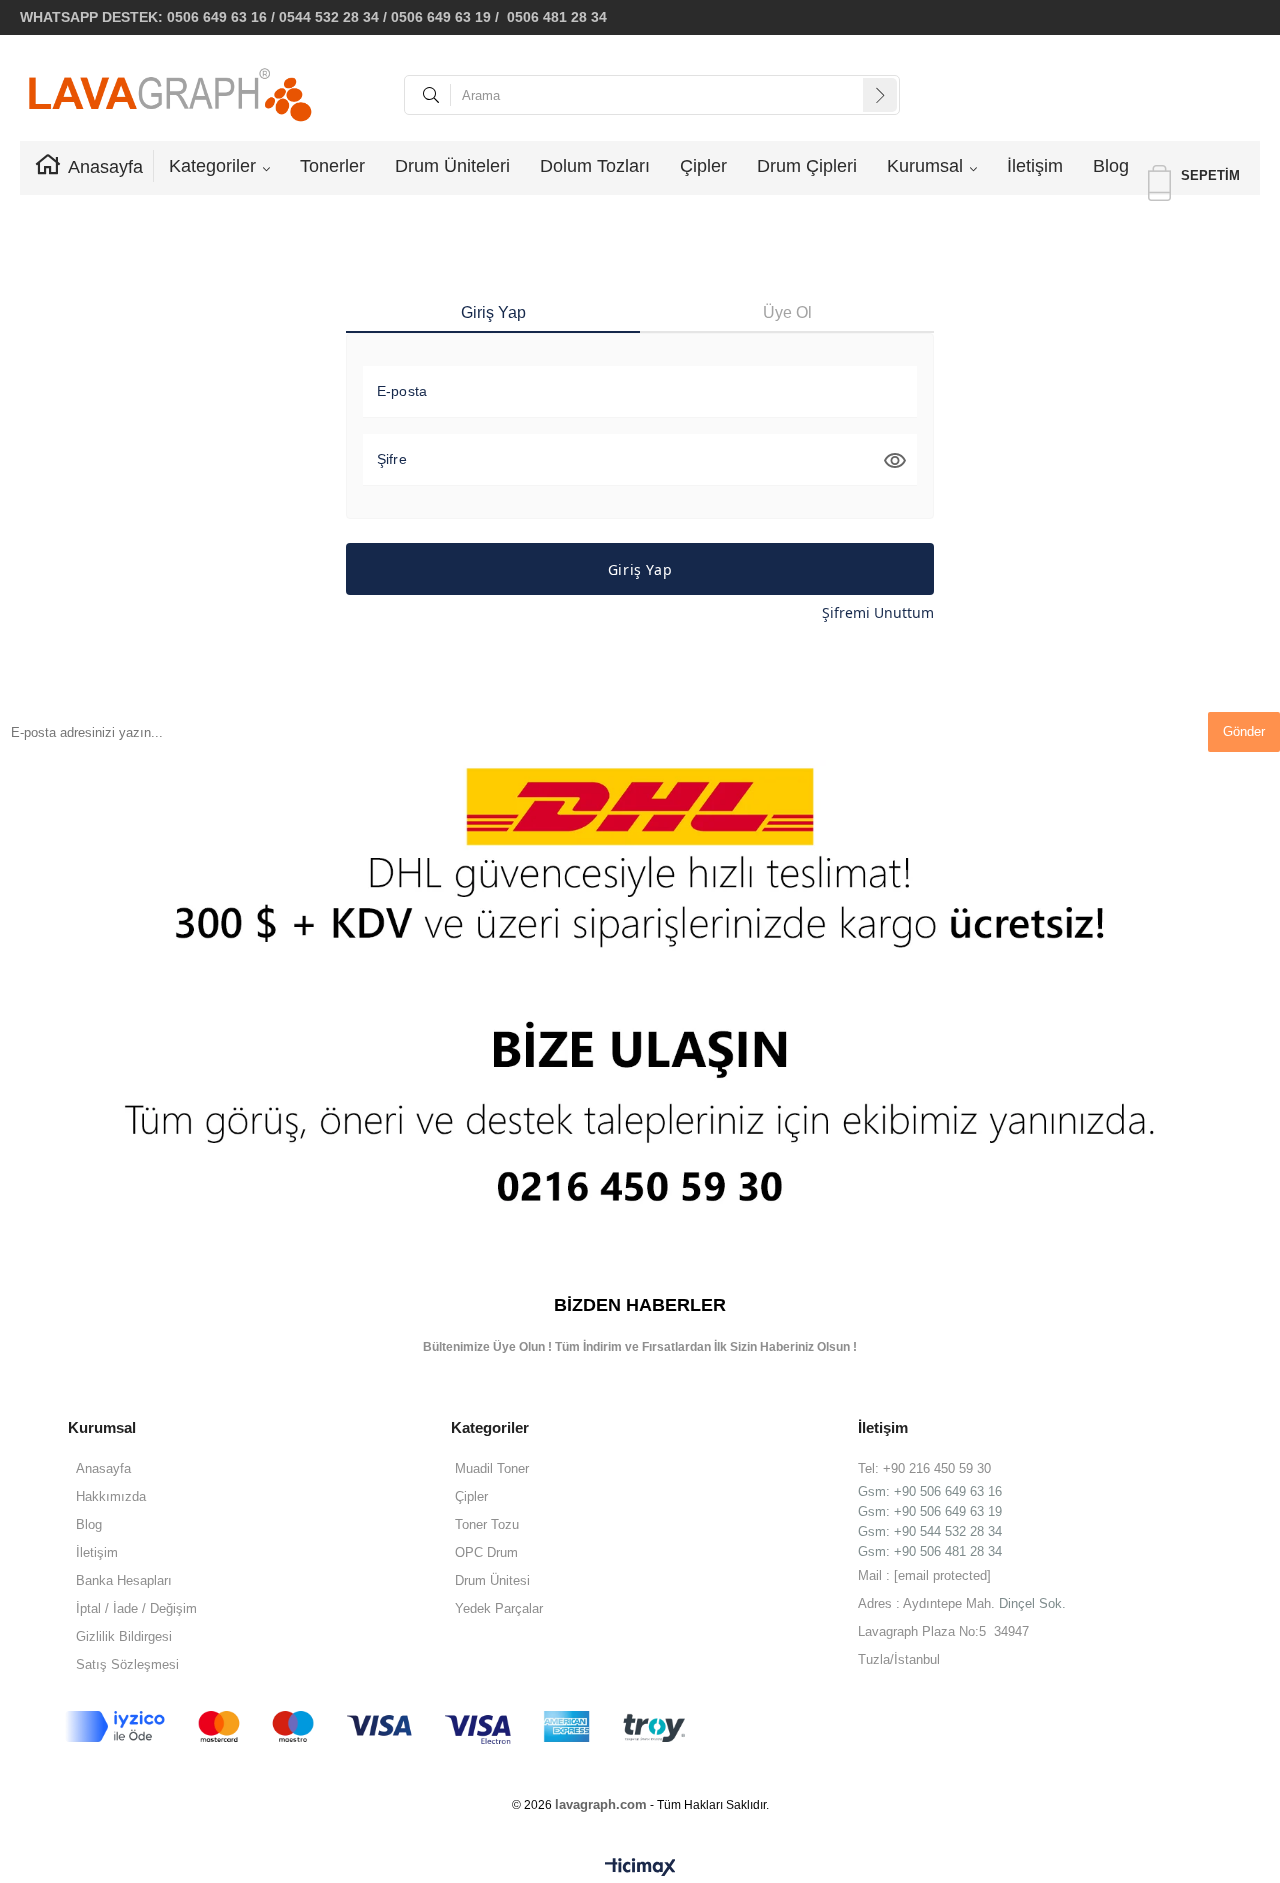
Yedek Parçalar (499, 1608)
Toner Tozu (487, 1524)
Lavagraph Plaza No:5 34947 (943, 1631)
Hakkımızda (111, 1496)
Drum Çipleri (807, 166)
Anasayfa (105, 167)
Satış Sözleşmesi (127, 1664)
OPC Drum (486, 1552)
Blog (1111, 166)
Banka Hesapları (124, 1580)
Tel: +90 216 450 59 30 (924, 1468)
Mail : (924, 1575)
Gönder (1244, 731)
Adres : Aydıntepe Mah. (928, 1603)
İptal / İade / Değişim (136, 1608)
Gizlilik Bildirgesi (124, 1636)
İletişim (1035, 166)
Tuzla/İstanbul (899, 1659)
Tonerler (332, 166)
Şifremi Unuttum (878, 612)
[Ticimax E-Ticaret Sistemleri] (640, 1868)
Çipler (703, 166)
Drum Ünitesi (492, 1580)
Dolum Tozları (595, 166)
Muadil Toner (492, 1468)
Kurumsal (925, 166)
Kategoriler (212, 166)
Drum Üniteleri (452, 166)
